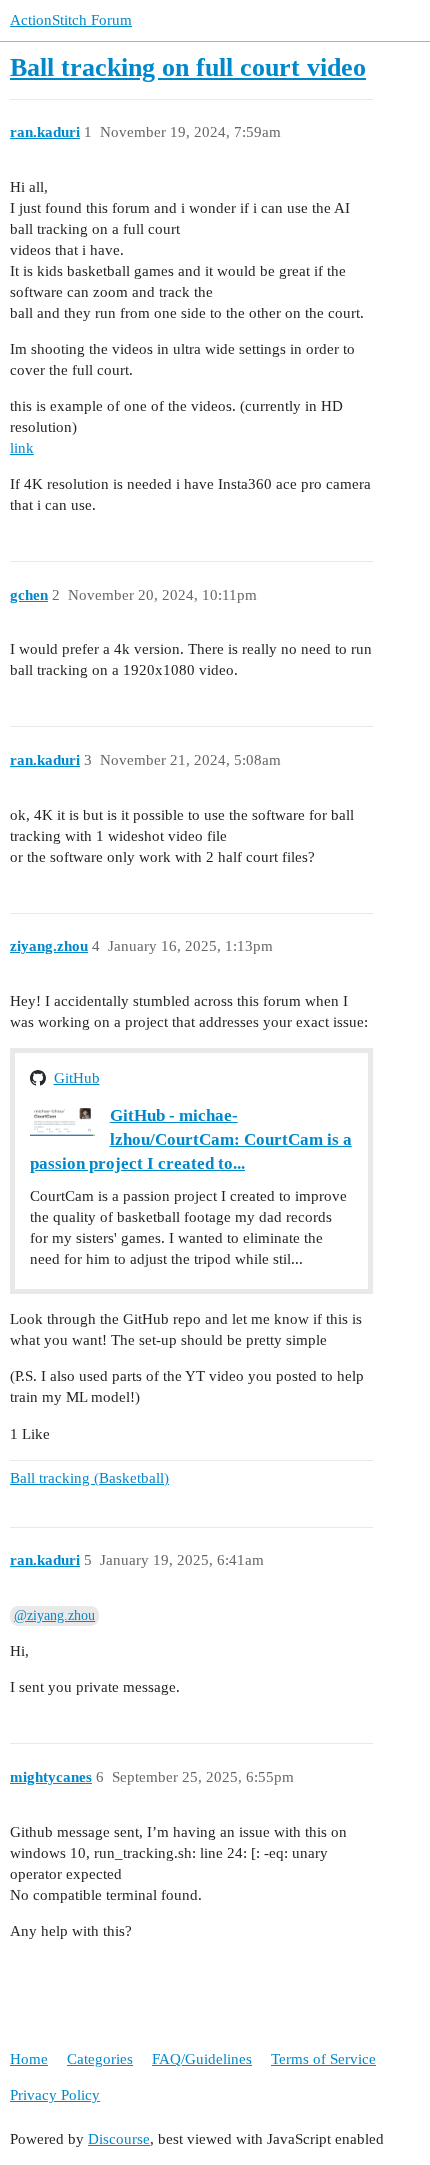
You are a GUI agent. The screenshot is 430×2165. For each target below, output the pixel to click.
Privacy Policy (55, 2095)
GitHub (77, 1078)
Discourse (119, 2139)
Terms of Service (323, 2059)
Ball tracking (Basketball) (89, 1478)
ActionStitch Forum (71, 20)
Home (29, 2059)
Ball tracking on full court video (188, 67)
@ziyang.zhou (54, 1615)
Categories (100, 2059)
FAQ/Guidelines (202, 2059)
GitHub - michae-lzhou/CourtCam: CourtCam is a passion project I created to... (191, 1139)
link (22, 448)
